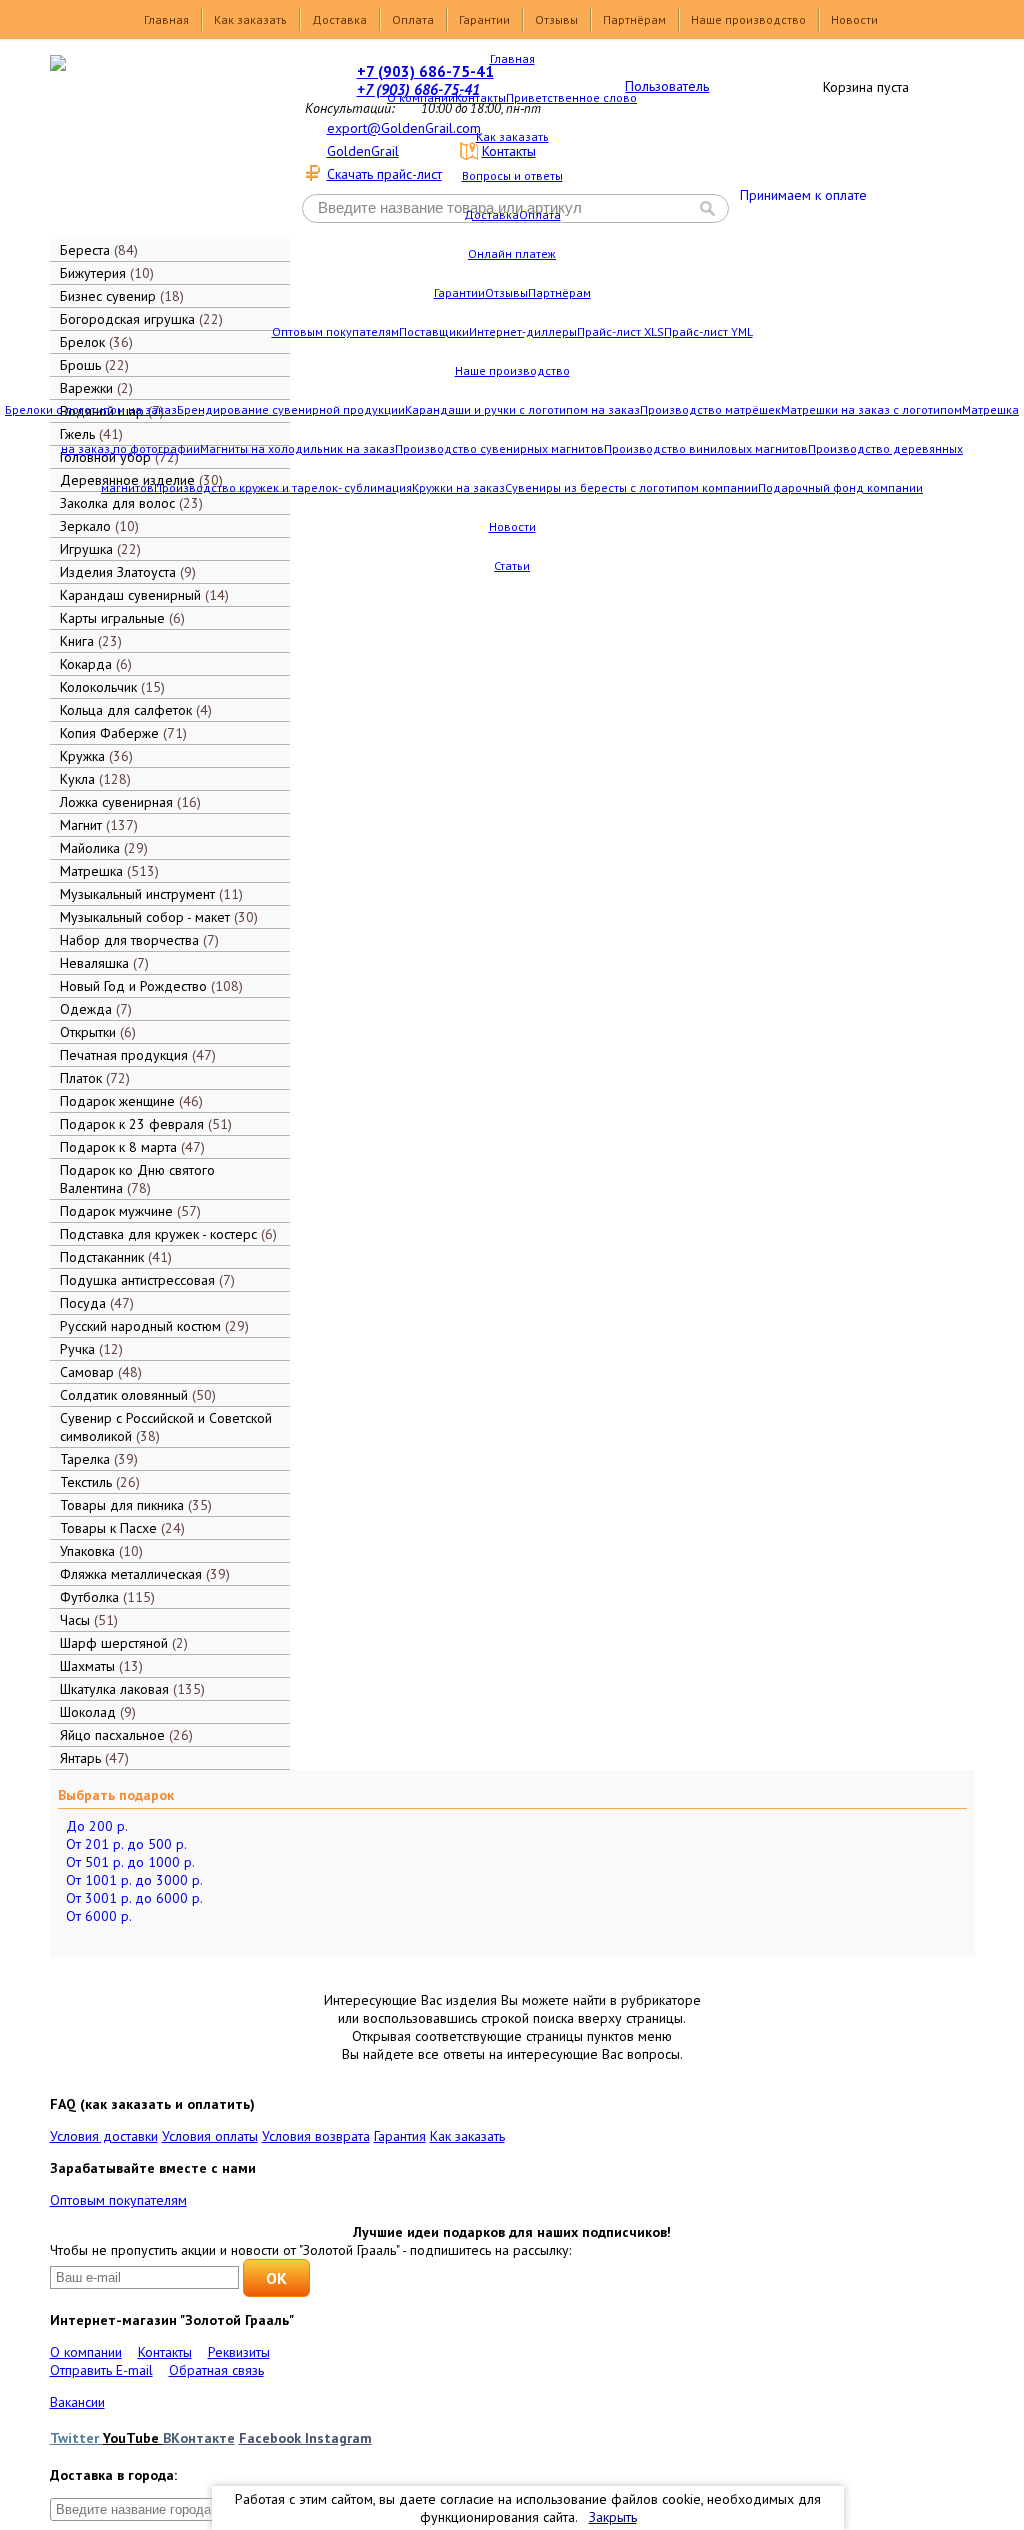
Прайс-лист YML (708, 331)
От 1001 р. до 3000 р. (134, 1880)
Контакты (480, 97)
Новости (854, 19)
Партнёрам (634, 19)
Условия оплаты (210, 2136)
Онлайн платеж (512, 253)
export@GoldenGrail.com (404, 128)
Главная (166, 19)
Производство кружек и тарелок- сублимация (283, 487)
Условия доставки (104, 2136)
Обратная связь (216, 2370)
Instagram (338, 2438)
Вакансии (77, 2402)
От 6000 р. (99, 1916)
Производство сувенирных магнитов (499, 448)
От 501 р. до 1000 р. (130, 1862)
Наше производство (748, 19)
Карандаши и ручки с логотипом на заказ (522, 409)
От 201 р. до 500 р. (126, 1844)
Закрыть (613, 2517)
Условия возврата (316, 2136)
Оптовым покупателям (335, 331)
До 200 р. (97, 1826)
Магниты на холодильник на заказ (297, 448)
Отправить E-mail (101, 2370)
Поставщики (434, 331)
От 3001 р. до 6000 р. (134, 1898)
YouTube (133, 2438)
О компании (421, 97)
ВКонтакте (199, 2438)
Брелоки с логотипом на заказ (91, 409)
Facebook (272, 2438)
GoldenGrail (363, 151)
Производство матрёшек (710, 409)
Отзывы (556, 19)
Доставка (339, 19)
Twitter (76, 2438)
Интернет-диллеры (523, 331)
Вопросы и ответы (512, 175)
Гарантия (400, 2136)
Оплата (413, 19)
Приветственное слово (571, 97)
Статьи (512, 565)
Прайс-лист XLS (620, 331)
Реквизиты (239, 2352)
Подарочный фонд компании (840, 487)
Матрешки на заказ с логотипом (871, 409)
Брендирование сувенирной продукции (291, 409)
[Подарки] (156, 145)
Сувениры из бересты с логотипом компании (631, 487)
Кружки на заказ (458, 487)
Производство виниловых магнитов (706, 448)
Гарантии (484, 19)
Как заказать (250, 19)
